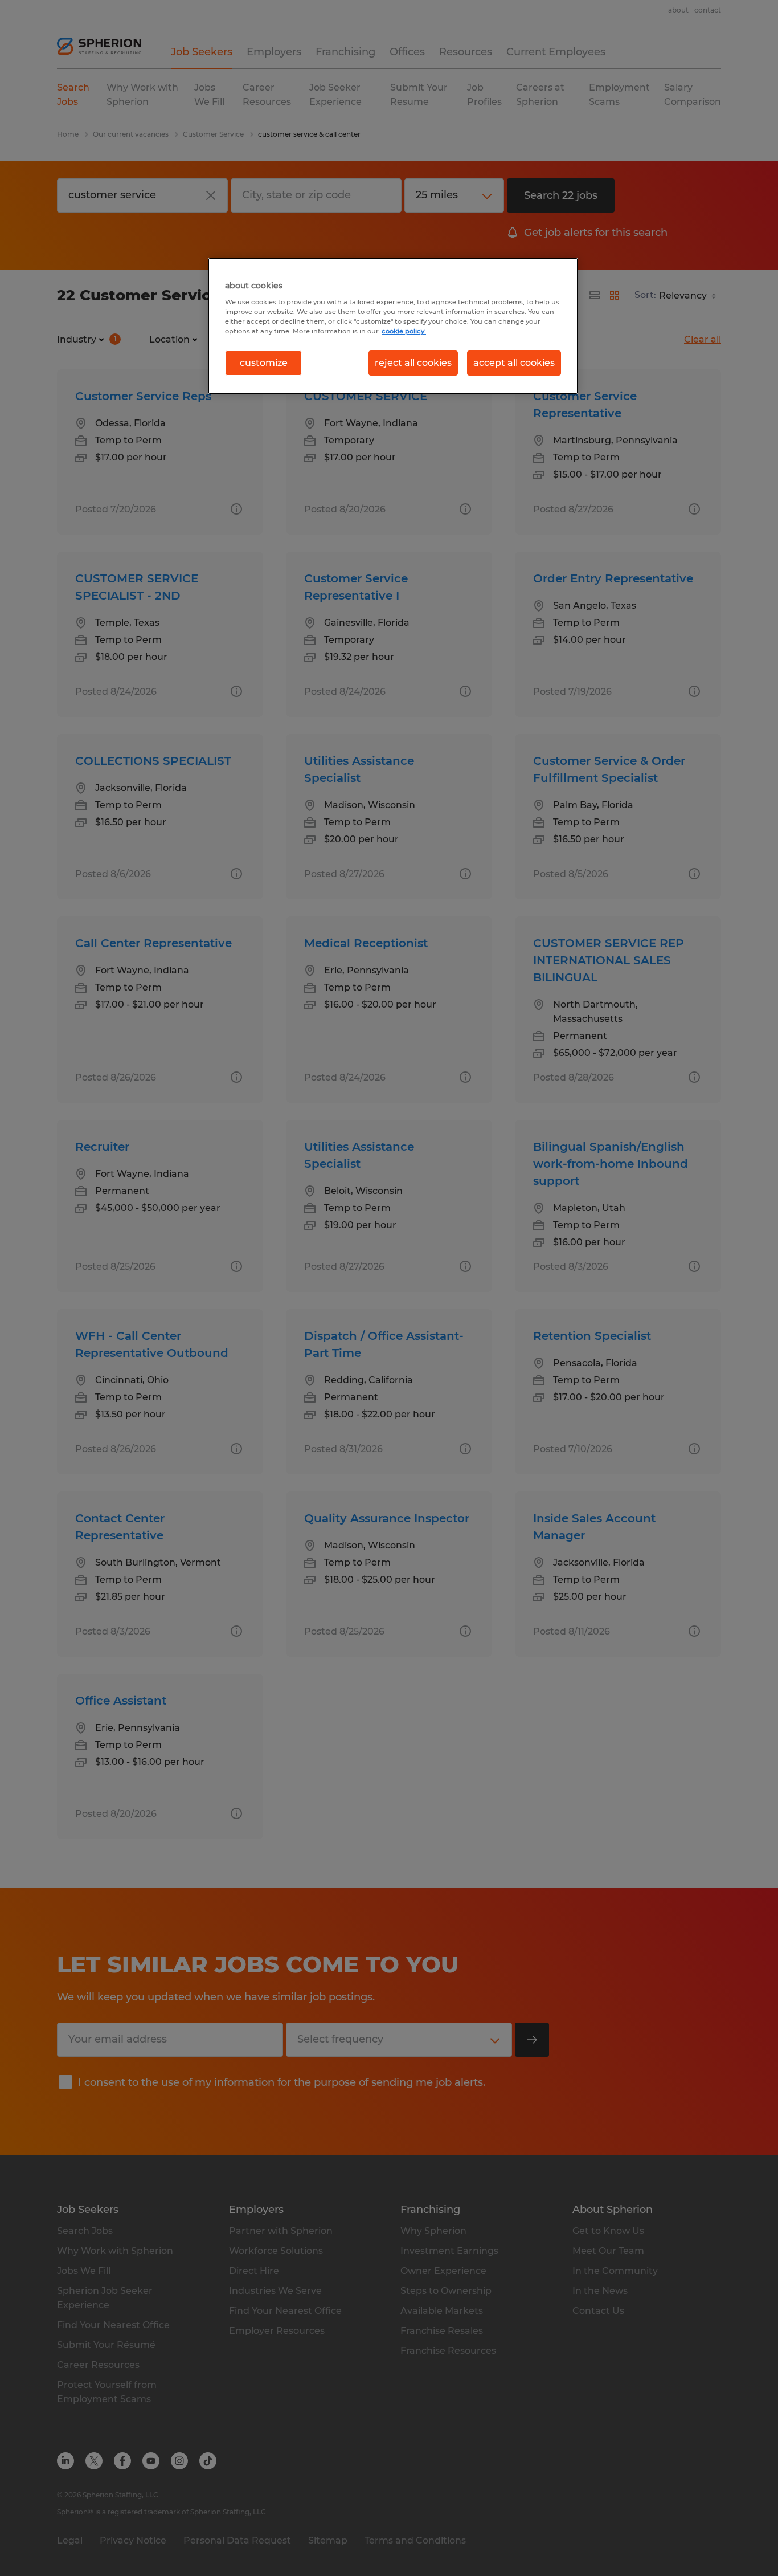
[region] (393, 326)
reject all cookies (413, 363)
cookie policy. (404, 331)
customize (264, 363)
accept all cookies (514, 363)
